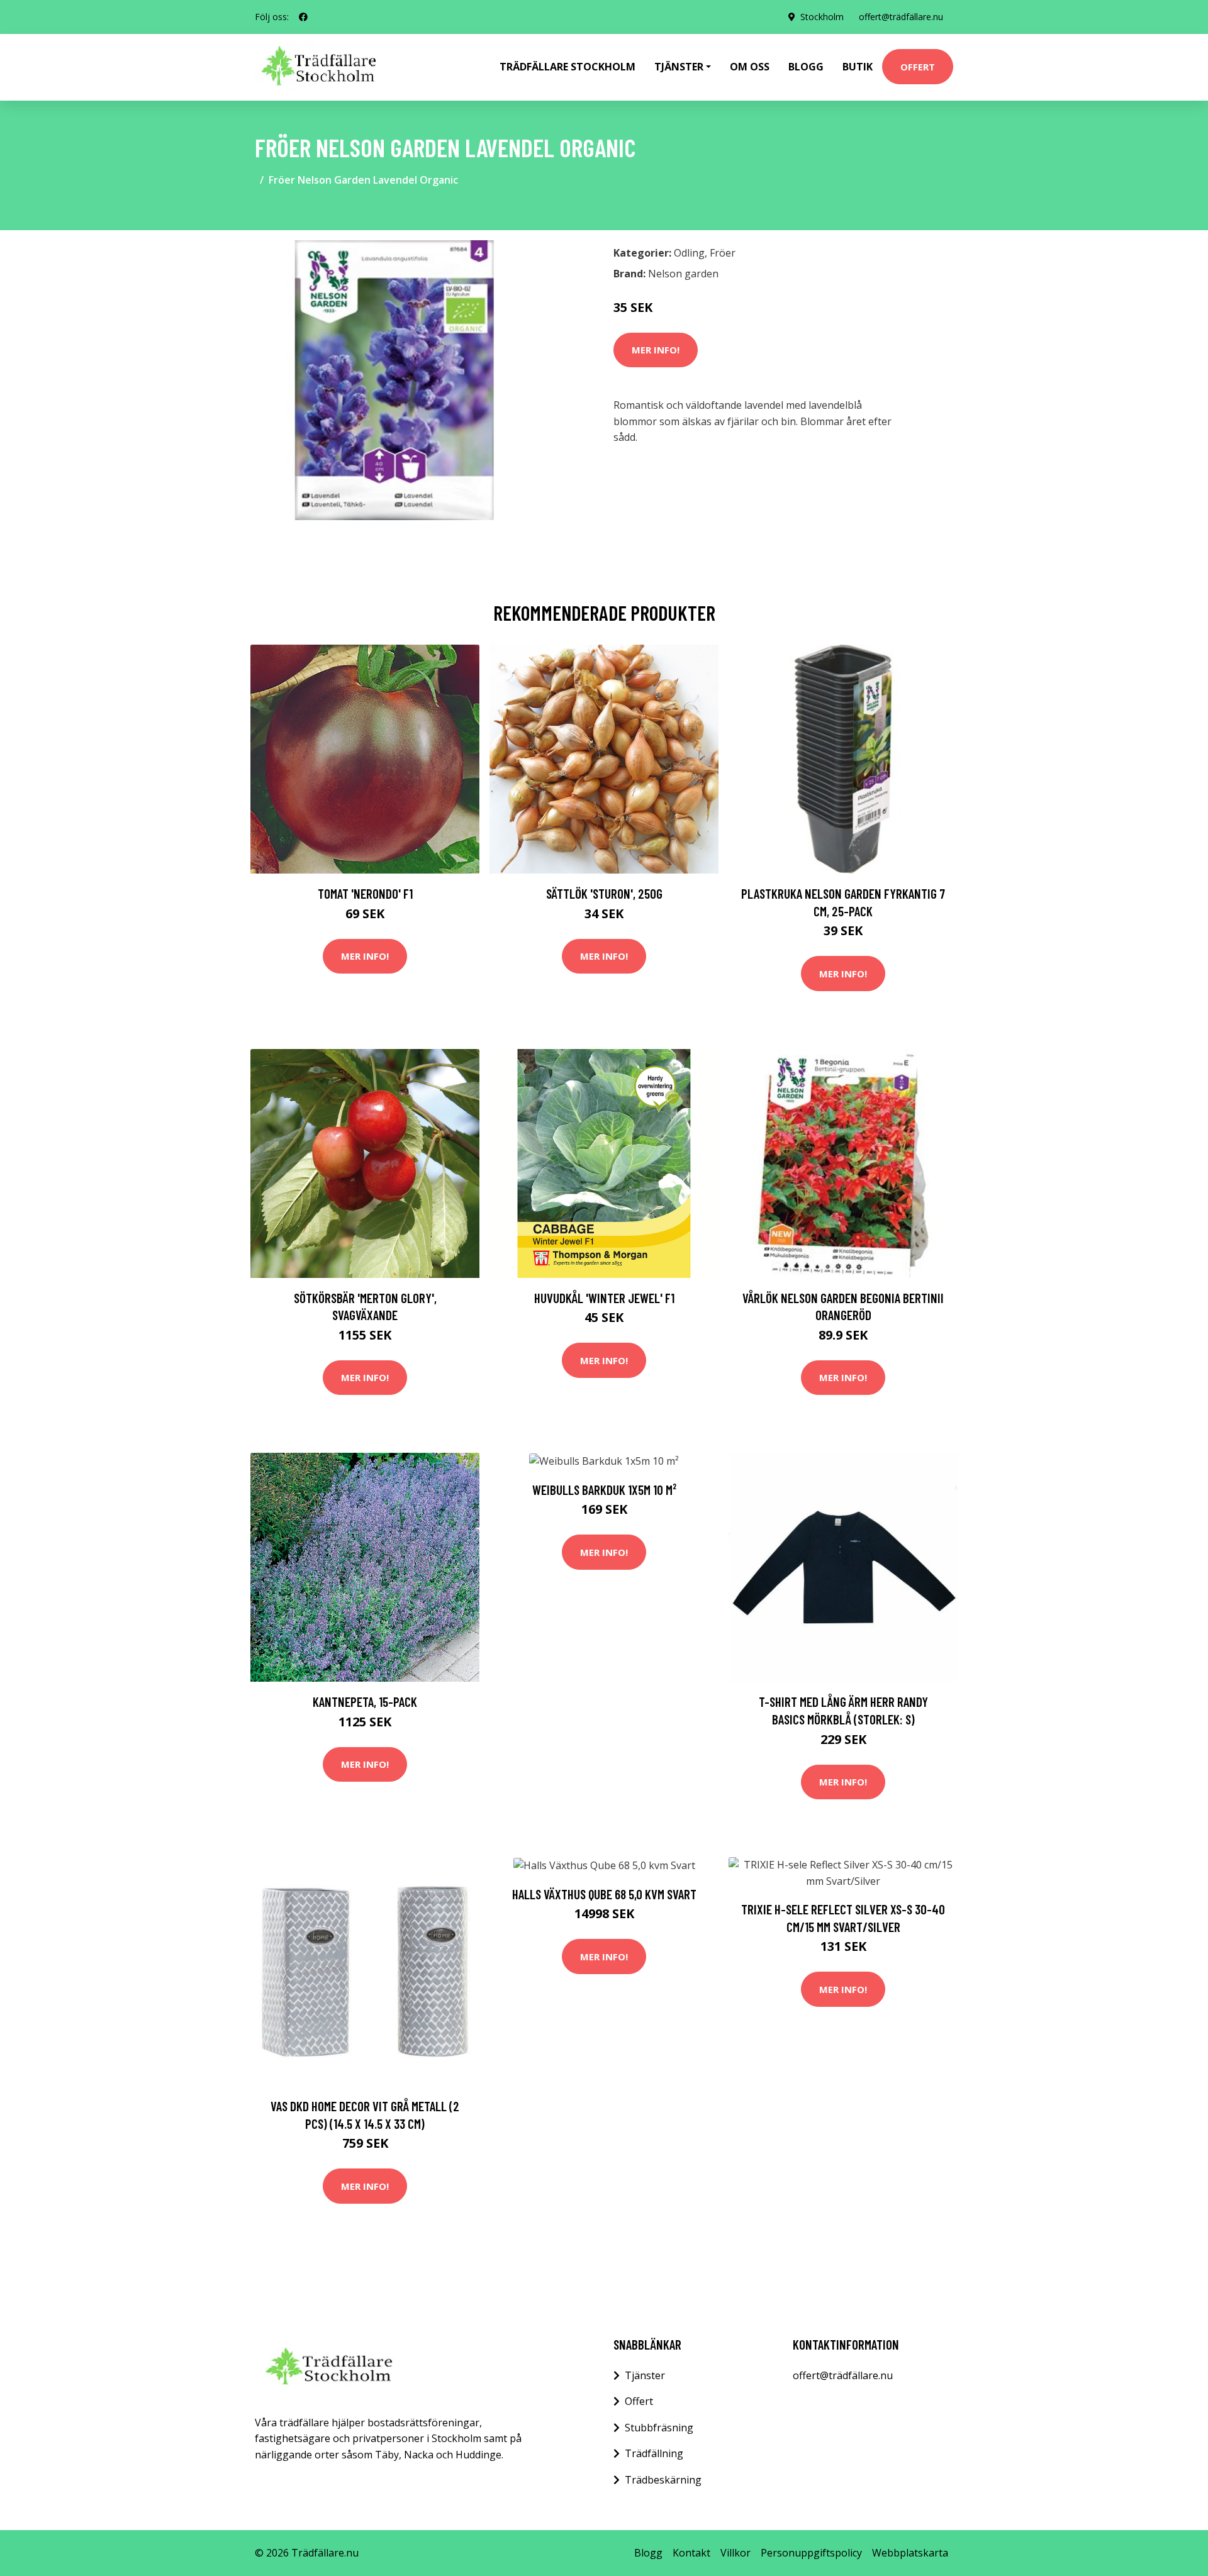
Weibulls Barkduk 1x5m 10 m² (604, 1490)
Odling (689, 253)
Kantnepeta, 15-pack (365, 1702)
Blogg (806, 67)
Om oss (750, 67)
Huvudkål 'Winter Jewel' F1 (604, 1298)
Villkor (735, 2553)
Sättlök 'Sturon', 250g (604, 893)
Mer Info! (656, 350)
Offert (918, 67)
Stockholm (822, 17)
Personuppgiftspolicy (811, 2553)
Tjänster (645, 2375)
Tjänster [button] (679, 67)
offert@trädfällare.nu (901, 17)
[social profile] (303, 17)
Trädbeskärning (663, 2480)
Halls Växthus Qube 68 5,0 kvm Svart (604, 1894)
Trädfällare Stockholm (568, 67)
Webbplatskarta (910, 2553)
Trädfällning (654, 2453)
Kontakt (691, 2553)
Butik (858, 67)
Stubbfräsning (659, 2428)
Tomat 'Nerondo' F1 (365, 893)
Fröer (723, 253)
